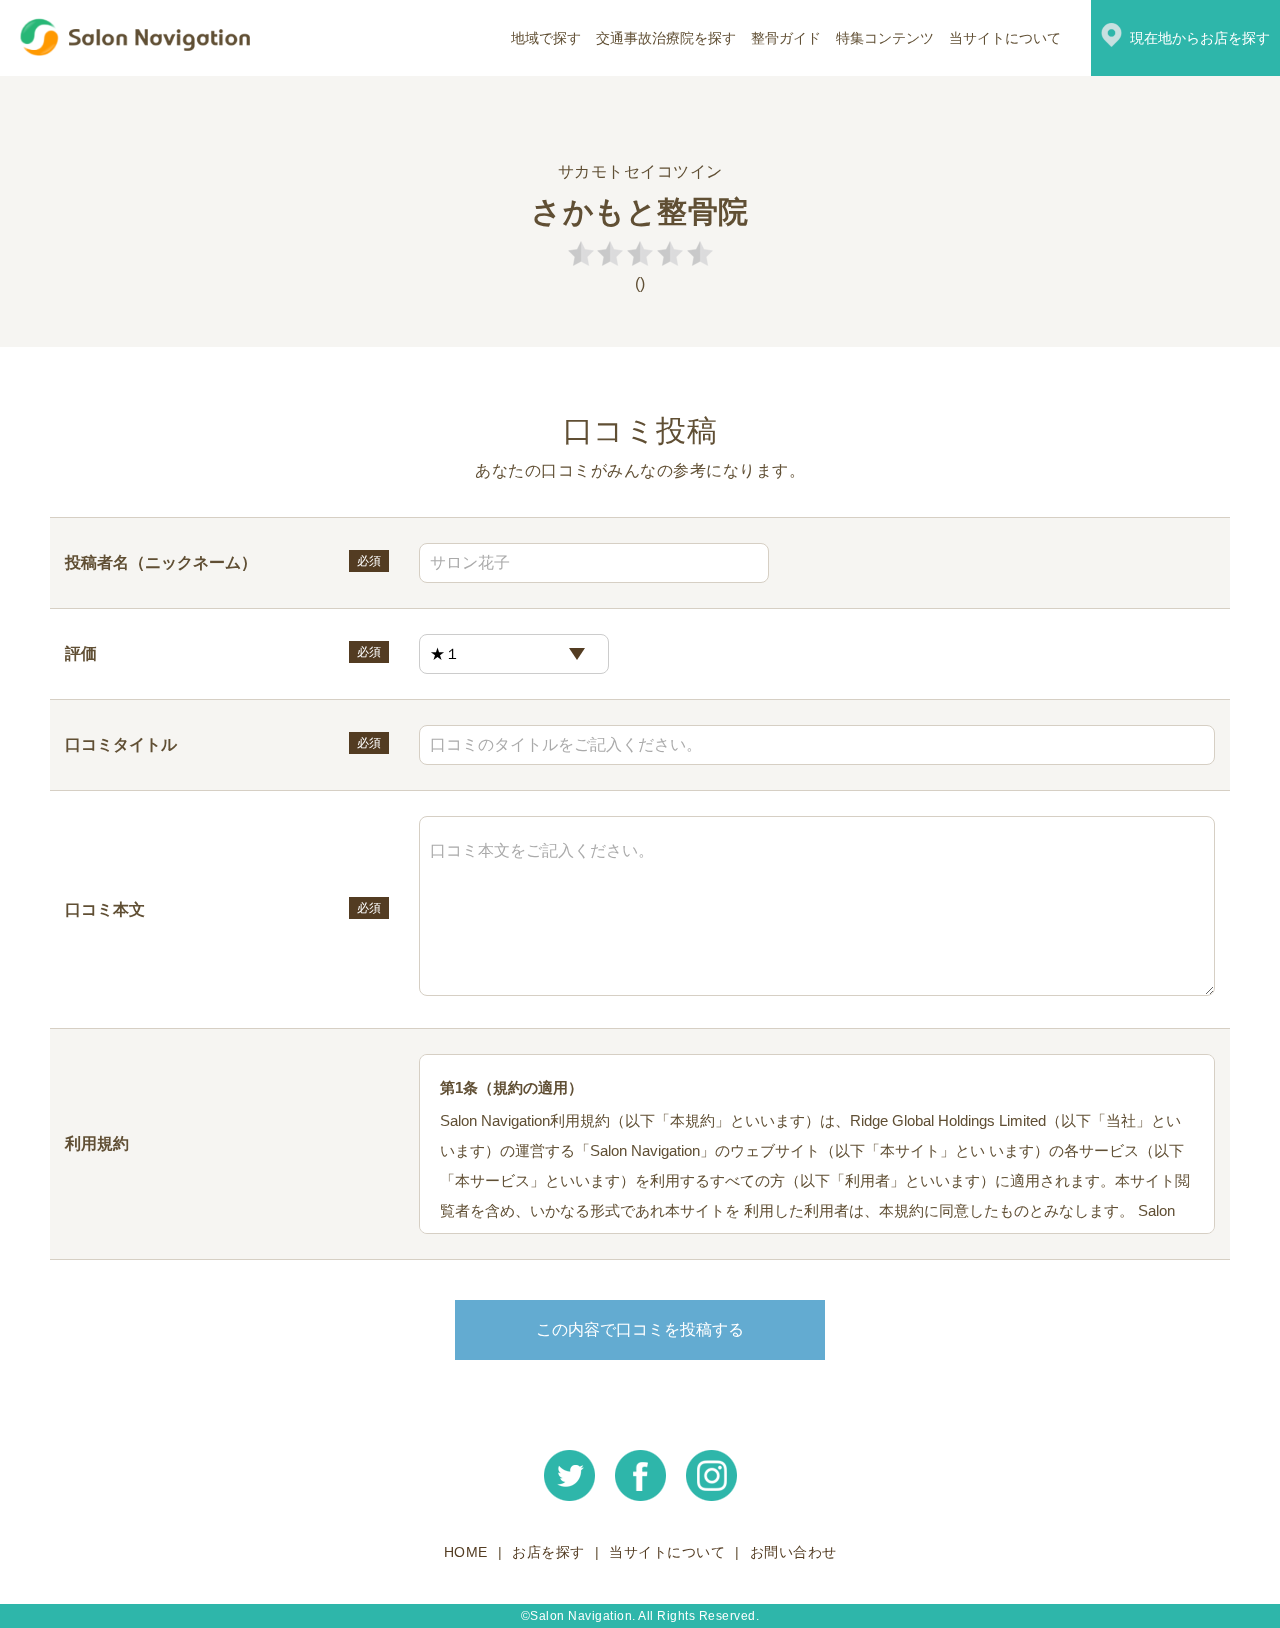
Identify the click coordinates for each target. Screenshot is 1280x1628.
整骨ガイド (786, 38)
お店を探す (548, 1552)
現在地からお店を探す (1200, 38)
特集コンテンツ (885, 38)
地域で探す (546, 38)
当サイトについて (1005, 38)
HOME (466, 1552)
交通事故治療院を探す (666, 38)
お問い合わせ (793, 1552)
